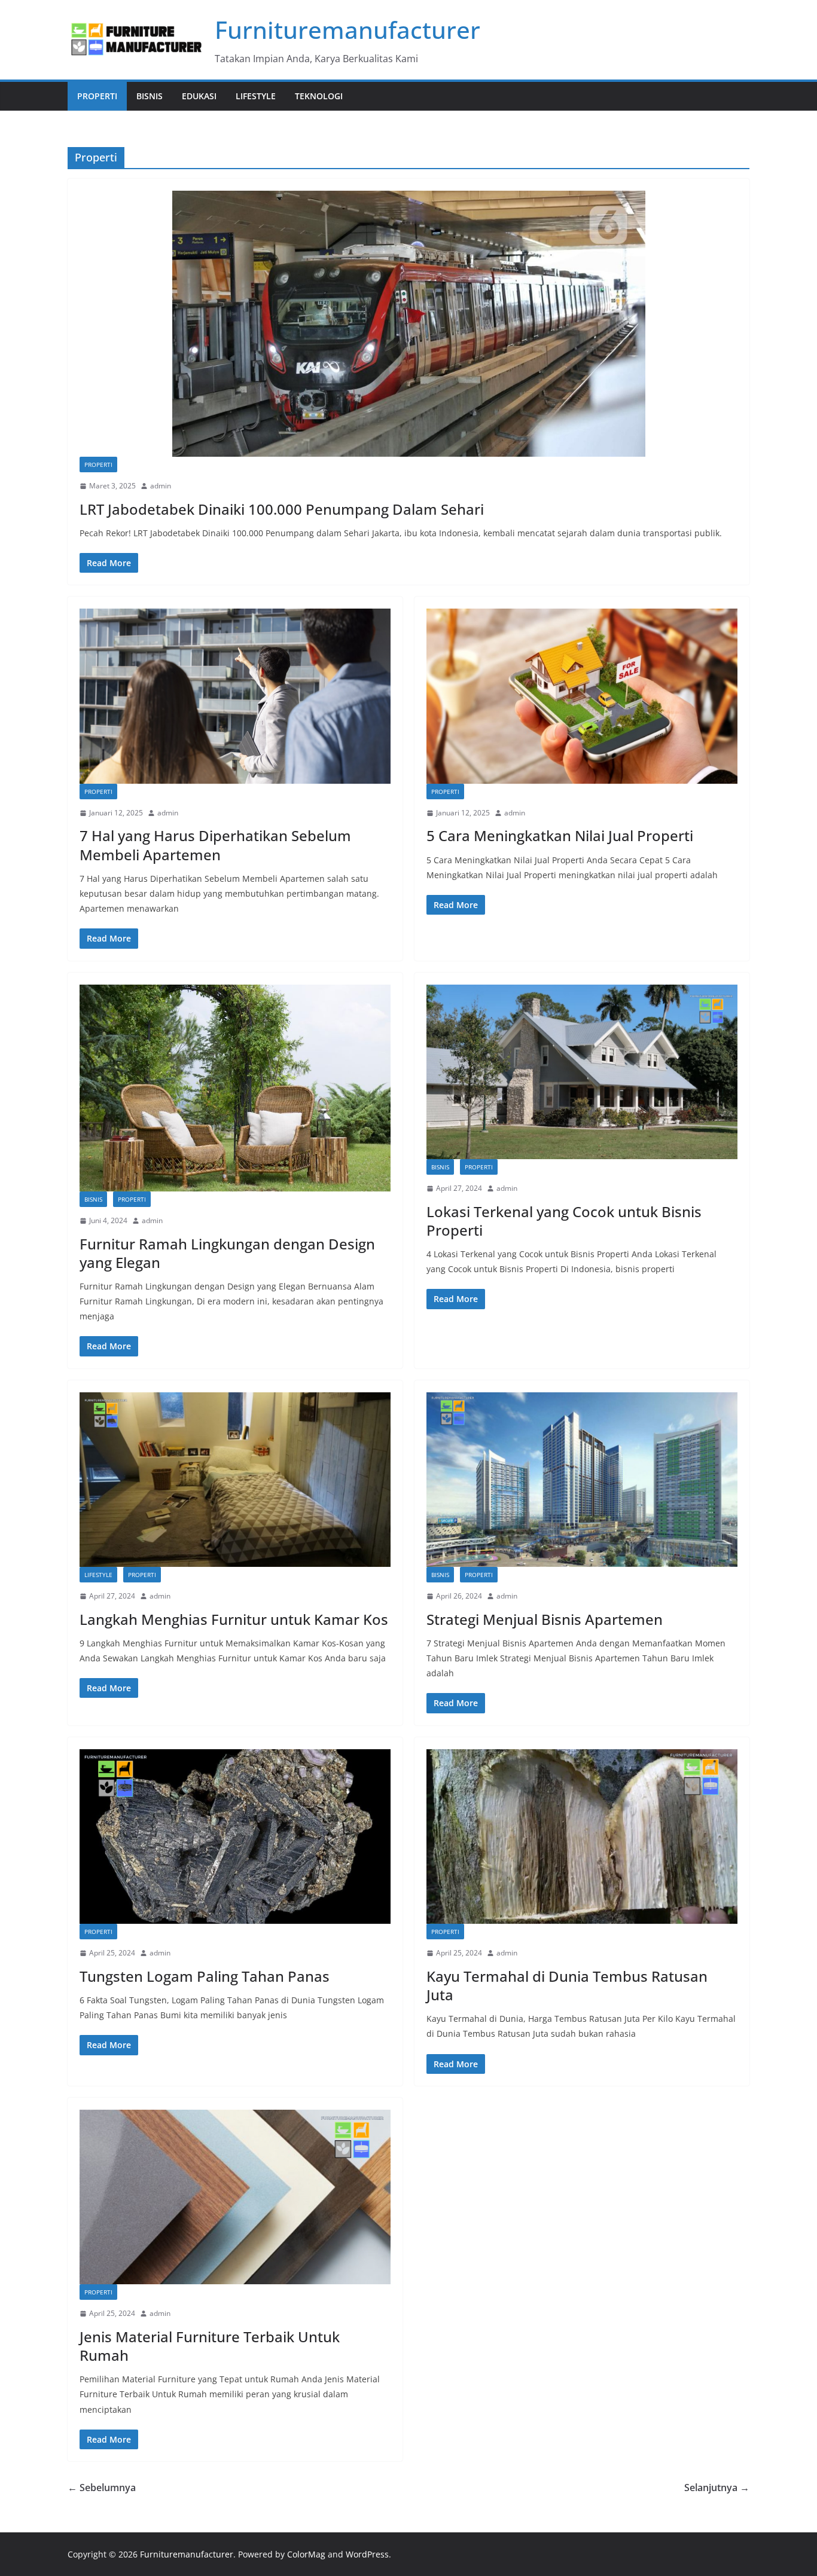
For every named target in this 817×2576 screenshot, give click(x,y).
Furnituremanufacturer (347, 30)
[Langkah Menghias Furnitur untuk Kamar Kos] (235, 1480)
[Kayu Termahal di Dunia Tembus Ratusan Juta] (582, 1837)
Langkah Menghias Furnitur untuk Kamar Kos (234, 1619)
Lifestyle (256, 96)
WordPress (367, 2554)
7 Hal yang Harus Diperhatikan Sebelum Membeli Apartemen (215, 845)
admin (161, 486)
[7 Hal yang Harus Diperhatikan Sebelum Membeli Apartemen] (235, 696)
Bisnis (150, 96)
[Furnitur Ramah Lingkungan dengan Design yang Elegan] (235, 1088)
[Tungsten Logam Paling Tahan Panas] (235, 1837)
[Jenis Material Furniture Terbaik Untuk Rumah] (235, 2197)
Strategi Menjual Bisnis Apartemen (545, 1619)
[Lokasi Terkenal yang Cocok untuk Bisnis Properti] (582, 1072)
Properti (97, 96)
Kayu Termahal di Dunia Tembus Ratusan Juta (567, 1985)
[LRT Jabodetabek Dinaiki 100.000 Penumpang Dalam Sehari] (408, 324)
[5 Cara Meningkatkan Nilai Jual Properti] (582, 696)
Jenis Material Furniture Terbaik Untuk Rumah (210, 2346)
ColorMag (306, 2554)
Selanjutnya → (717, 2488)
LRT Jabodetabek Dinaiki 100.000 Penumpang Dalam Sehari (282, 509)
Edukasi (199, 96)
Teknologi (319, 96)
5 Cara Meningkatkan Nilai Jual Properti (560, 835)
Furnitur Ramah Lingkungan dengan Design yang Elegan (227, 1253)
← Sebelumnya (102, 2488)
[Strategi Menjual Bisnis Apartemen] (582, 1480)
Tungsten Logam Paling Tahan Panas (205, 1976)
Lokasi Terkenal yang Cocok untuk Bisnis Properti (564, 1221)
